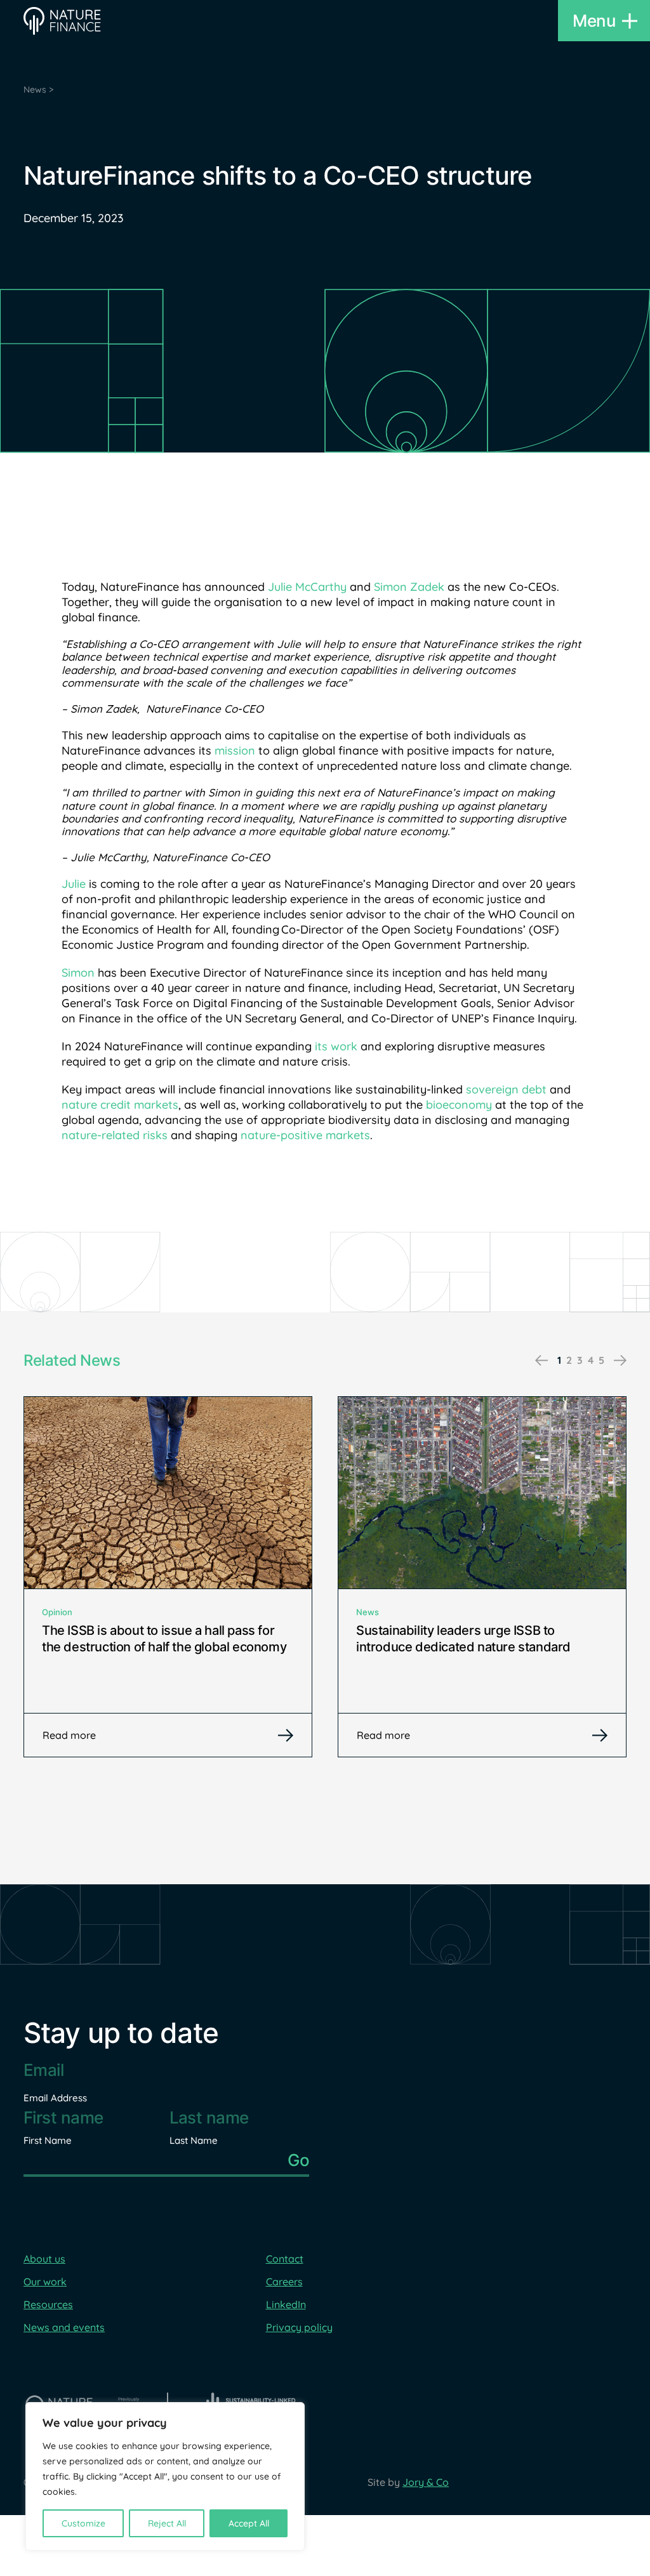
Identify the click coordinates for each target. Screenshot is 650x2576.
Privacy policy (299, 2327)
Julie (74, 884)
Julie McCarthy (307, 587)
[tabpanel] (168, 1577)
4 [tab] (591, 1360)
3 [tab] (580, 1360)
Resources (48, 2304)
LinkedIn (286, 2304)
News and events (64, 2327)
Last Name (194, 2140)
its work (336, 1046)
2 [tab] (569, 1360)
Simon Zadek (409, 587)
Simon (78, 973)
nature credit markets (120, 1105)
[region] (165, 2476)
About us (44, 2259)
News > (38, 89)
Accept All (249, 2523)
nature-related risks (115, 1135)
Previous (541, 1361)
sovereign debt (506, 1089)
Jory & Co (426, 2482)
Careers (284, 2282)
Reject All (167, 2523)
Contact (285, 2259)
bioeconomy (459, 1105)
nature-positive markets (305, 1135)
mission (235, 750)
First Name (48, 2140)
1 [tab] (559, 1360)
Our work (45, 2282)
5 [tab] (601, 1360)
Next (620, 1361)
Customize (83, 2523)
